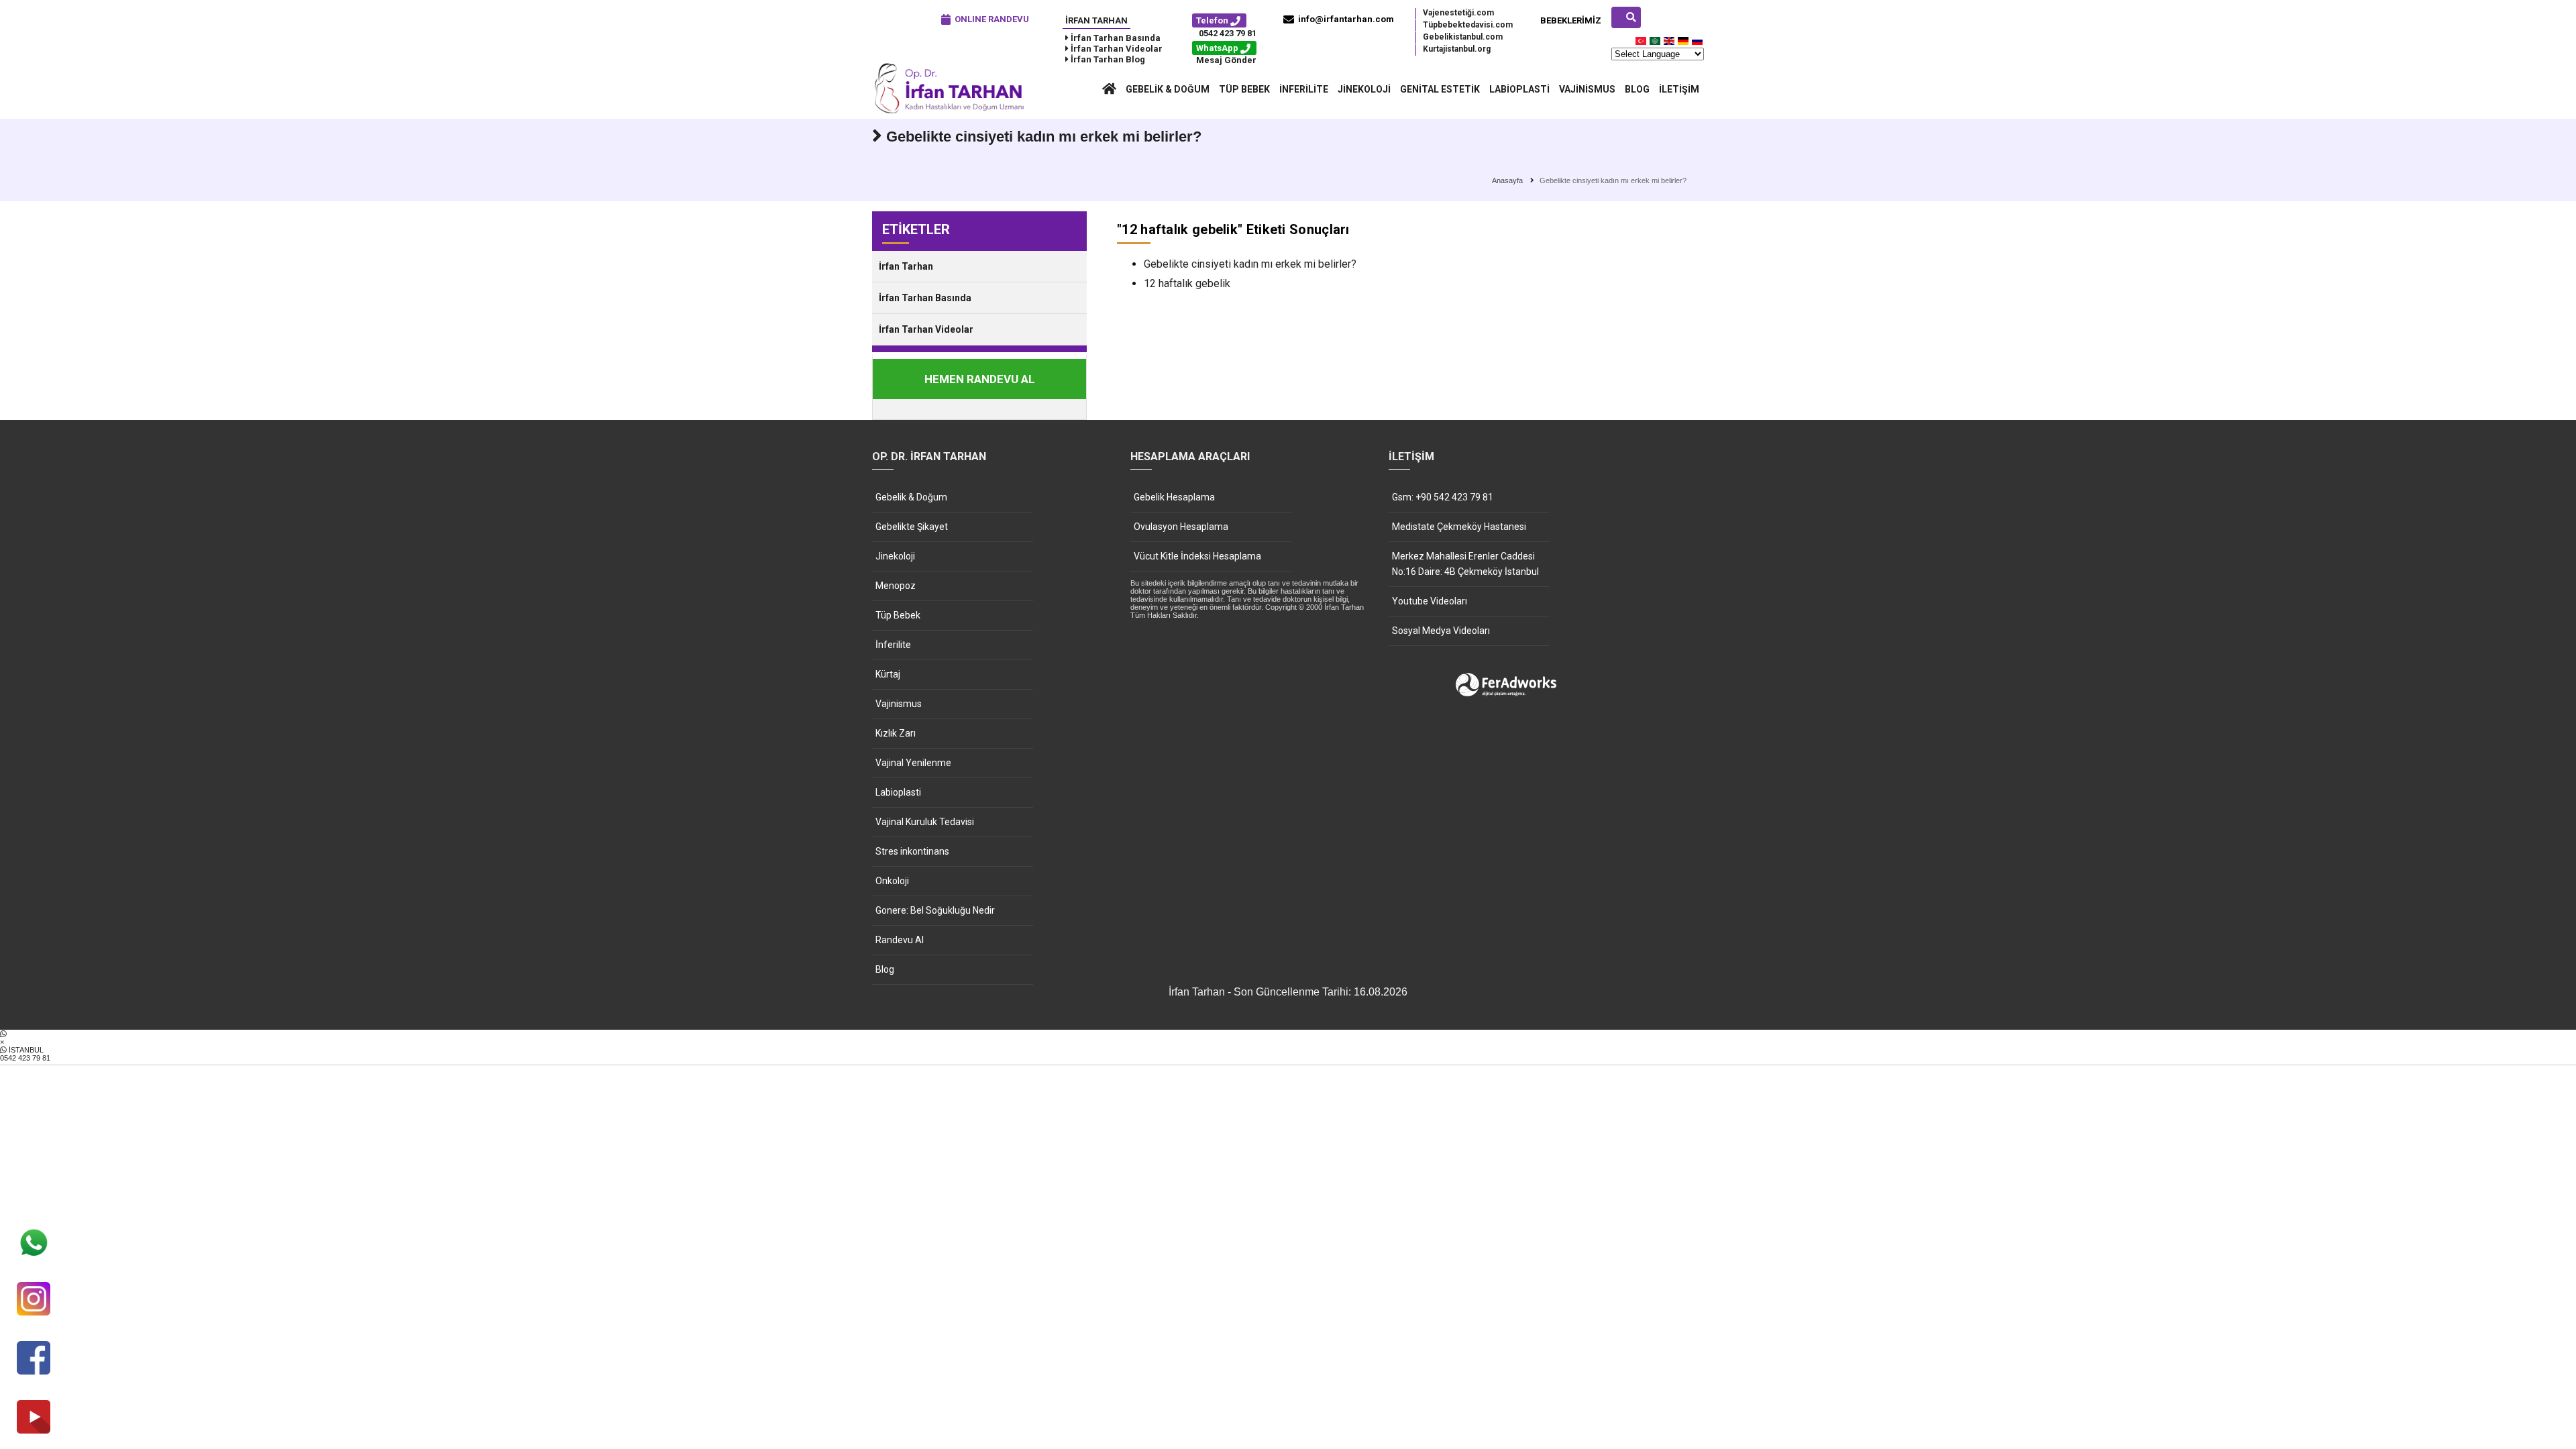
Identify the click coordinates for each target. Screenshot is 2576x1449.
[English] (1670, 44)
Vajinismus (1587, 89)
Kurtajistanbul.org (1457, 49)
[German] (1684, 44)
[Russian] (1698, 44)
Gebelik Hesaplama (1174, 497)
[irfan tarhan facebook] (34, 1359)
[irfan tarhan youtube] (34, 1418)
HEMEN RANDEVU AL (980, 379)
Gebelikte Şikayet (912, 527)
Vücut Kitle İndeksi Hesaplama (1197, 556)
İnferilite (1304, 89)
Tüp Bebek (1244, 89)
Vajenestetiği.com (1458, 13)
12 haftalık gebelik (1187, 283)
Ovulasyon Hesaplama (1181, 527)
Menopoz (896, 586)
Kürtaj (888, 674)
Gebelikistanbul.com (1463, 37)
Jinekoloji (1364, 89)
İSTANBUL (25, 1054)
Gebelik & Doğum (1168, 89)
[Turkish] (1642, 44)
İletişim (1679, 89)
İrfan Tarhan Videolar (926, 329)
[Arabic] (1656, 44)
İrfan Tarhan (1096, 20)
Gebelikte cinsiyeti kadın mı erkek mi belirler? (1250, 264)
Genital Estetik (1440, 89)
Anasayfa (1507, 180)
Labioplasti (1519, 89)
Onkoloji (892, 881)
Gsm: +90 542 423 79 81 (1443, 497)
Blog (1637, 89)
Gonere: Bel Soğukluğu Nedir (935, 910)
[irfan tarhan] (953, 112)
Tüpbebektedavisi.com (1468, 25)
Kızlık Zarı (896, 733)
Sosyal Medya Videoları (1441, 631)
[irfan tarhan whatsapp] (34, 1244)
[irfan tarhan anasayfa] (1109, 89)
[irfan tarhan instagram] (34, 1300)
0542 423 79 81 (1228, 33)
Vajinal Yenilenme (913, 763)
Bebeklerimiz (1571, 20)
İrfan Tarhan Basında (925, 298)
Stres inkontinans (912, 851)
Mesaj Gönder (1226, 60)
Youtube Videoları (1430, 601)
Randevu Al (900, 940)
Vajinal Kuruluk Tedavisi (925, 822)
